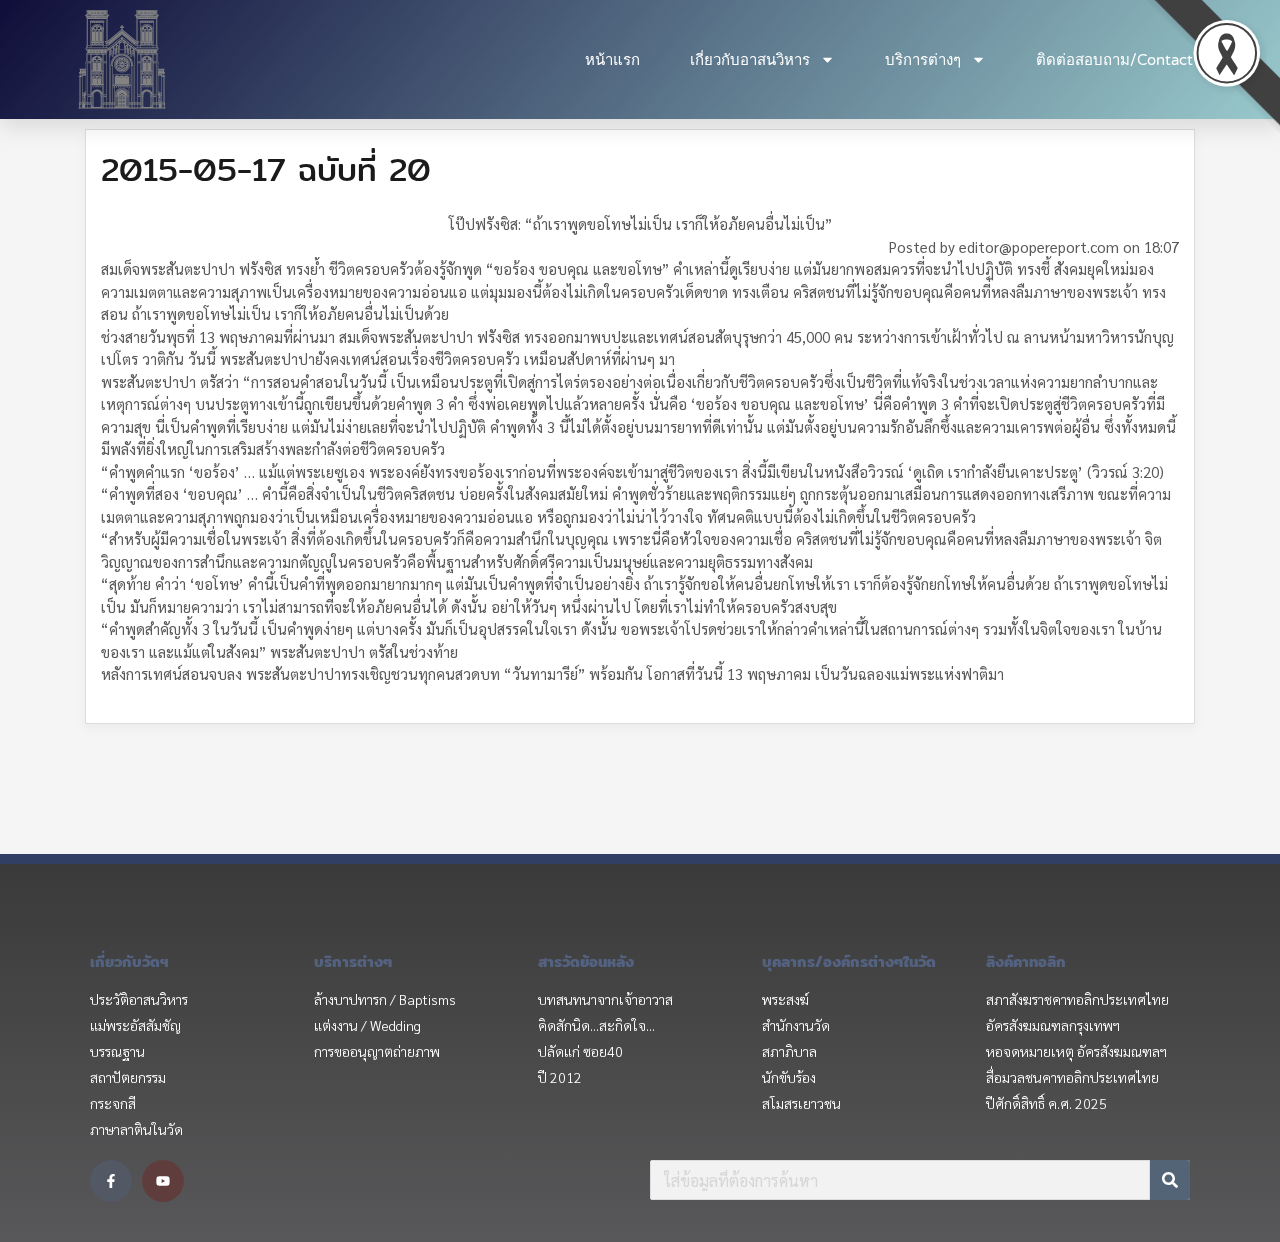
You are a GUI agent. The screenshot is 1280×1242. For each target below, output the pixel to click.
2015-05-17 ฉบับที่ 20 (266, 169)
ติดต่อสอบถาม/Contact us (1124, 60)
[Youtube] (163, 1181)
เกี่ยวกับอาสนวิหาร (750, 60)
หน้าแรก (612, 60)
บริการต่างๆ (923, 60)
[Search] (1170, 1180)
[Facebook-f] (111, 1181)
